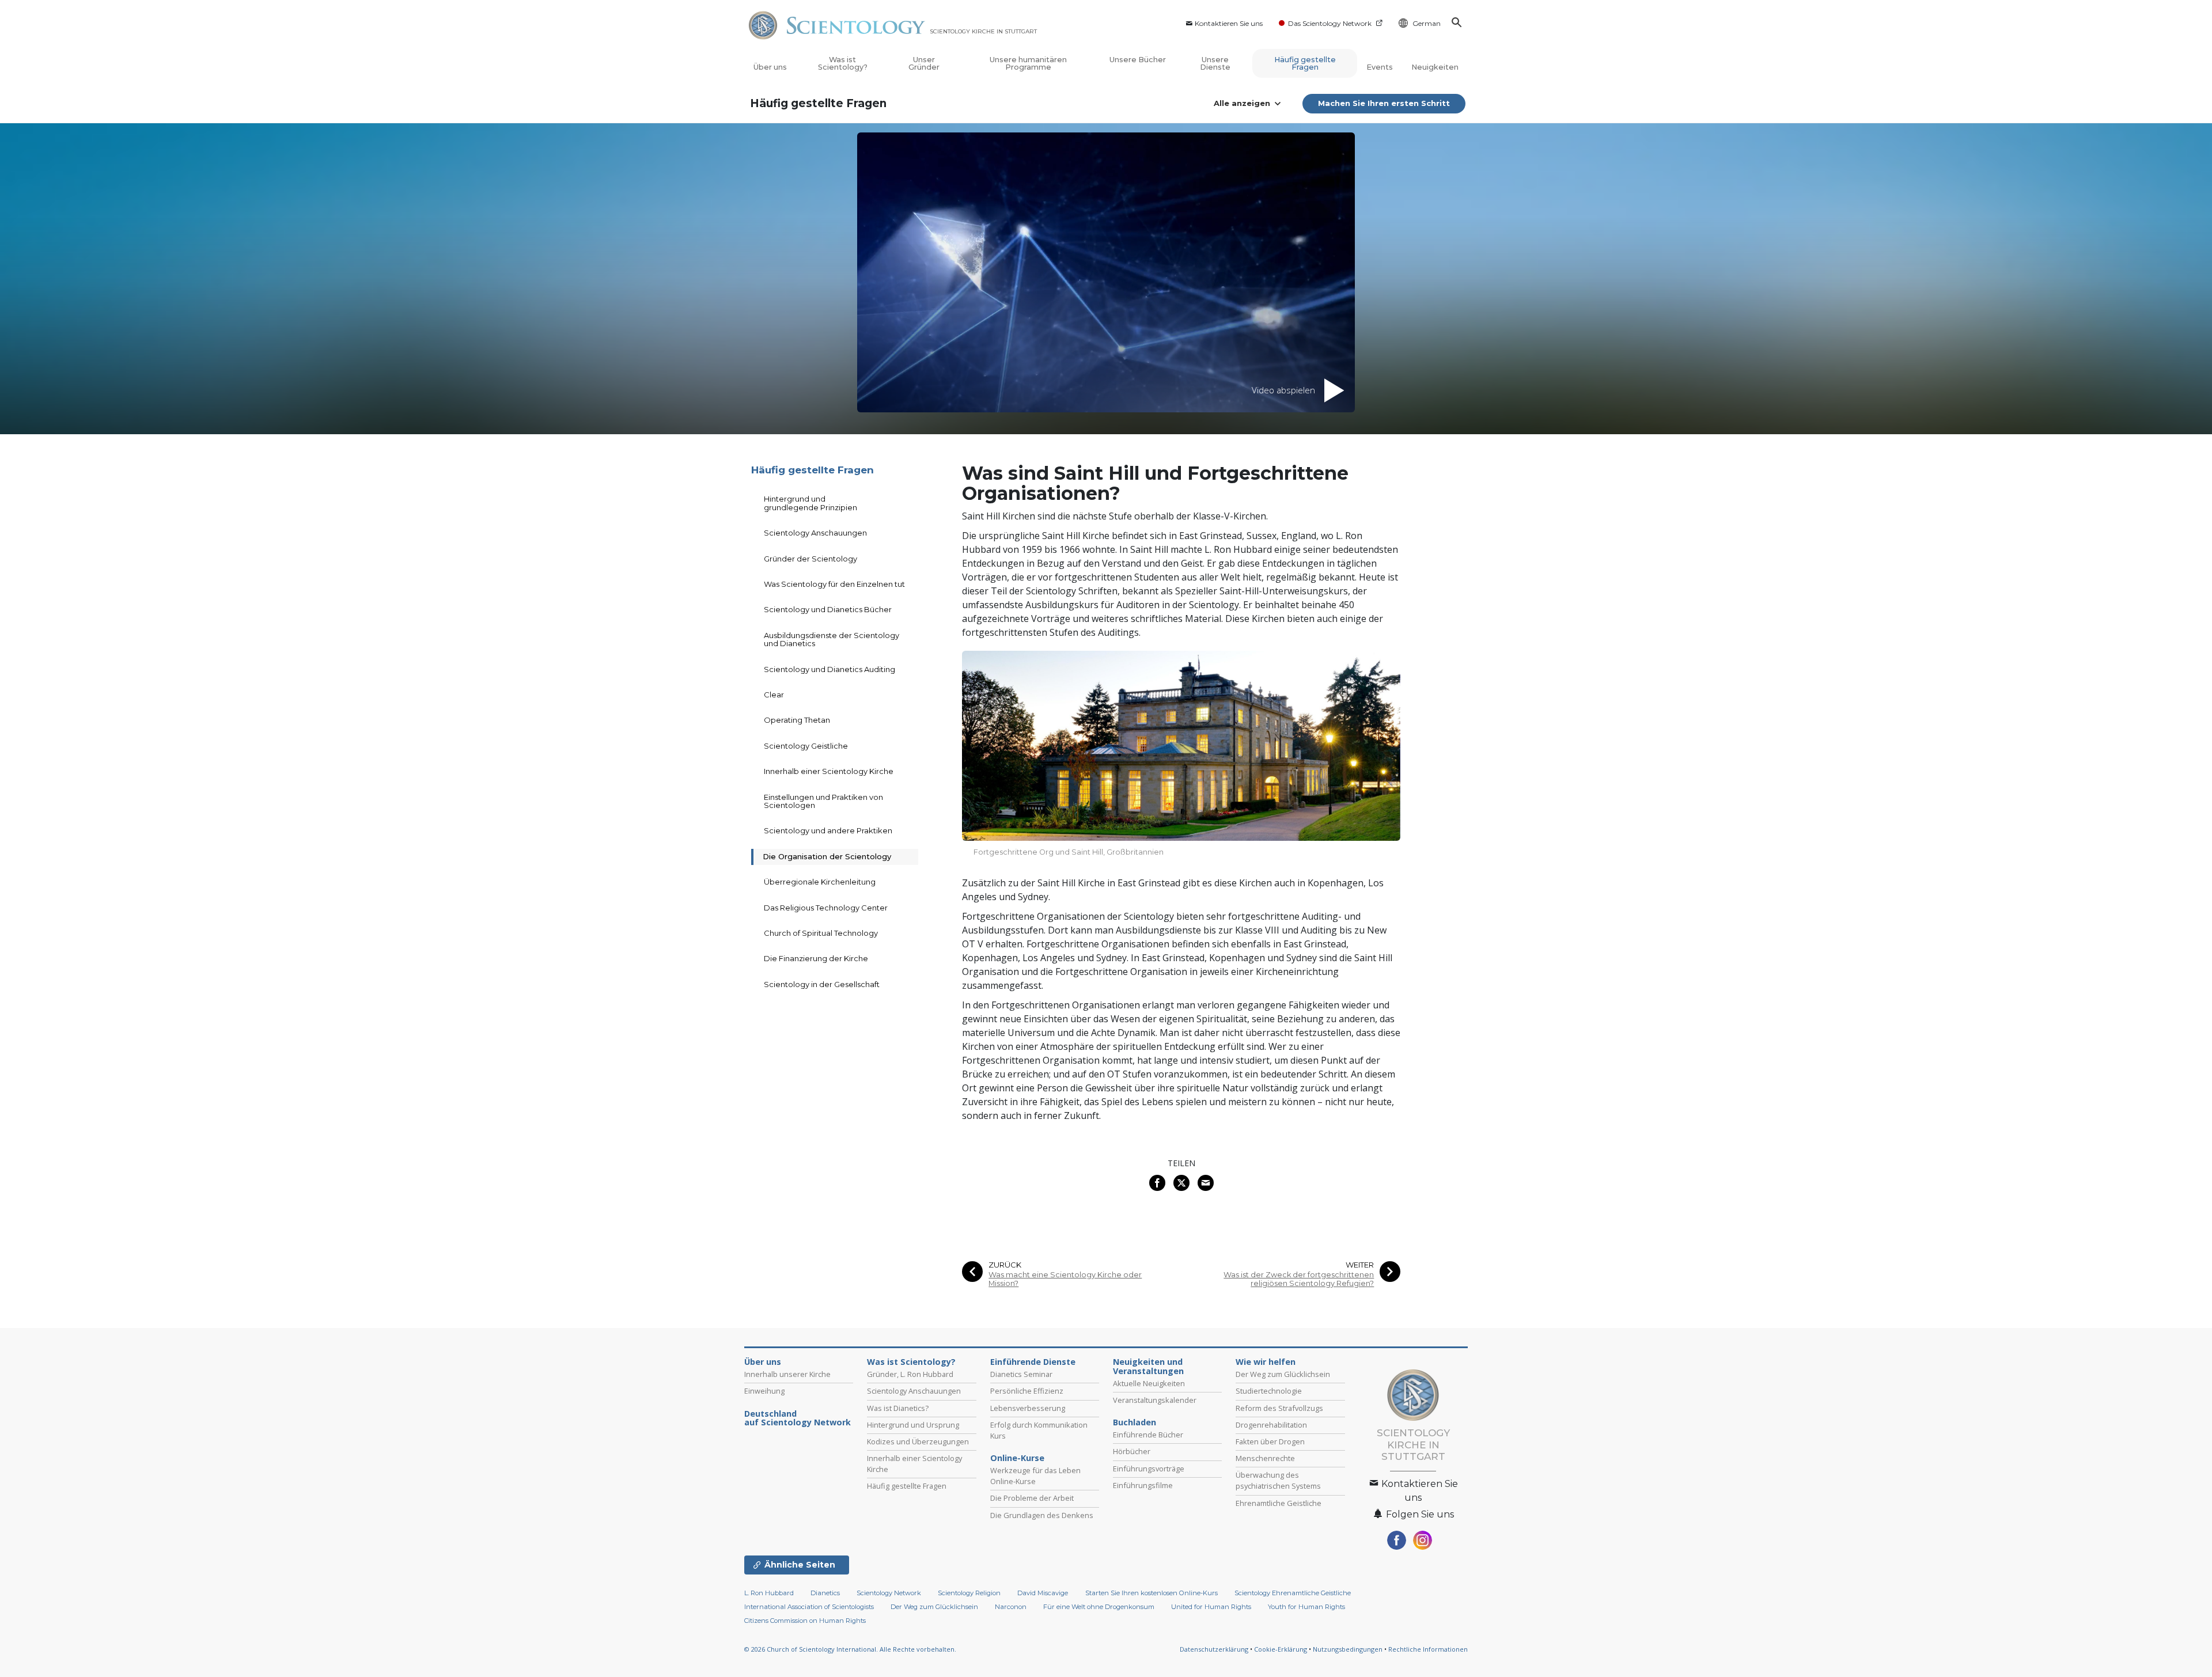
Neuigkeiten (1435, 67)
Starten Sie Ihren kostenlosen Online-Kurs (1152, 1593)
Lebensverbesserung (1028, 1408)
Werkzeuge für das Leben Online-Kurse (1035, 1476)
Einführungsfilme (1143, 1485)
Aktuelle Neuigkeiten (1149, 1383)
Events (1380, 67)
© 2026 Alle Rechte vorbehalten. (850, 1649)
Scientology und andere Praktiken (828, 830)
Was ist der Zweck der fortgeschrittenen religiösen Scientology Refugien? (1299, 1279)
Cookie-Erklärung (1281, 1649)
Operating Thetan (797, 720)
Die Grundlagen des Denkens (1042, 1515)
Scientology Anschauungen (815, 533)
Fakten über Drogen (1270, 1441)
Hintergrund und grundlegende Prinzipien (810, 503)
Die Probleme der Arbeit (1032, 1498)
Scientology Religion (969, 1593)
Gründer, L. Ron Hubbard (910, 1374)
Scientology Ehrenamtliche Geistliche (1293, 1593)
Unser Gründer (924, 63)
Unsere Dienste (1215, 63)
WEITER (1360, 1265)
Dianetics (825, 1593)
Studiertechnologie (1269, 1391)
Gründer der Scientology (810, 559)
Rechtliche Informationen (1428, 1649)
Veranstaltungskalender (1155, 1400)
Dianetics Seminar (1021, 1374)
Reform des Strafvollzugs (1279, 1408)
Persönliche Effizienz (1027, 1391)
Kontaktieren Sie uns (1229, 23)
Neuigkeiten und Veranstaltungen (1148, 1367)
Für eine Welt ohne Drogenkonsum (1099, 1607)
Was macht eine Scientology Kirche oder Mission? (1065, 1279)
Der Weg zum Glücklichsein (1283, 1374)
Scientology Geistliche (806, 746)
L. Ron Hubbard (769, 1593)
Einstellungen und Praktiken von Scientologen (823, 801)
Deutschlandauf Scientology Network (798, 1418)
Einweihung (764, 1391)
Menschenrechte (1265, 1458)
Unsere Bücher (1138, 60)
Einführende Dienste (1033, 1362)
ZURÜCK (1005, 1265)
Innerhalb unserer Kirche (787, 1374)
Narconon (1011, 1607)
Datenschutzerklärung (1214, 1649)
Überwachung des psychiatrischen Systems (1278, 1480)
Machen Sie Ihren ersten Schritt (1384, 103)
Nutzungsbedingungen (1348, 1649)
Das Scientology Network (1330, 23)
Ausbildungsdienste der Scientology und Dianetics (832, 639)
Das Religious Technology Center (826, 908)
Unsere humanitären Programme (1028, 63)
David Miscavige (1043, 1593)
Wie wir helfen (1266, 1362)
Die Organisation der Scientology (827, 856)
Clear (774, 695)
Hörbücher (1132, 1451)
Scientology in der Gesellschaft (822, 984)
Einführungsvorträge (1149, 1469)
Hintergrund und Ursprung (913, 1425)
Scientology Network (889, 1593)
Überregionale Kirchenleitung (820, 882)
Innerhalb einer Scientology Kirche (829, 771)
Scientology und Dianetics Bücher (828, 609)
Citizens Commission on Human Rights (805, 1621)
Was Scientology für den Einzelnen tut (834, 584)
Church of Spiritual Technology (821, 933)
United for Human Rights (1212, 1607)
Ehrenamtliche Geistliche (1279, 1503)
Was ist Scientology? (843, 63)
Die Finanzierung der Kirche (816, 958)
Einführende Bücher (1148, 1435)
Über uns (770, 67)
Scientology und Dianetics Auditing (829, 669)
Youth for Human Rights (1306, 1607)
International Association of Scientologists (809, 1607)
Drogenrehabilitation (1271, 1425)
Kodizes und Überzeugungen (918, 1441)
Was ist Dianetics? (898, 1408)
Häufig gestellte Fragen (1305, 63)
